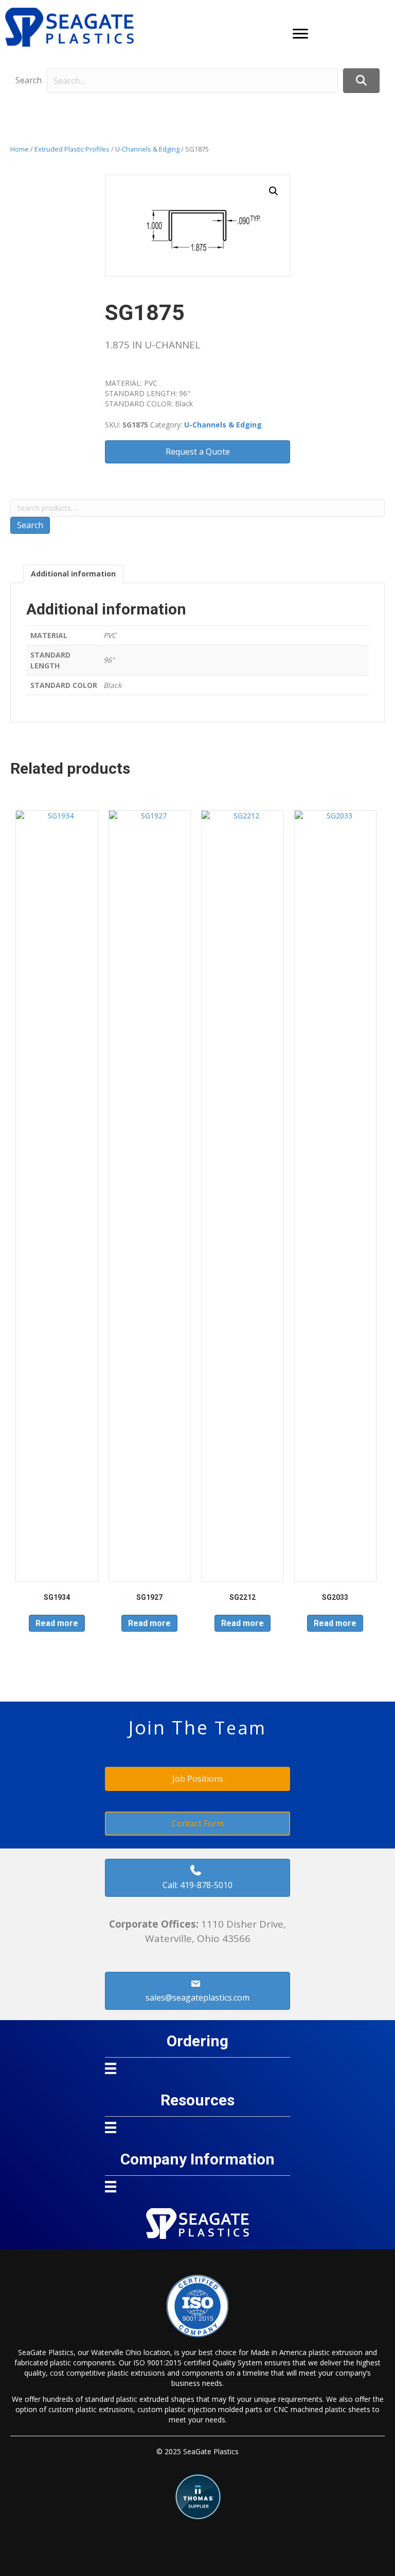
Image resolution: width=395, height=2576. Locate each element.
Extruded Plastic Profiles (72, 149)
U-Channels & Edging (147, 149)
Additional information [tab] (73, 574)
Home (20, 149)
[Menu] (111, 2068)
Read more (57, 1623)
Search (29, 80)
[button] (300, 34)
